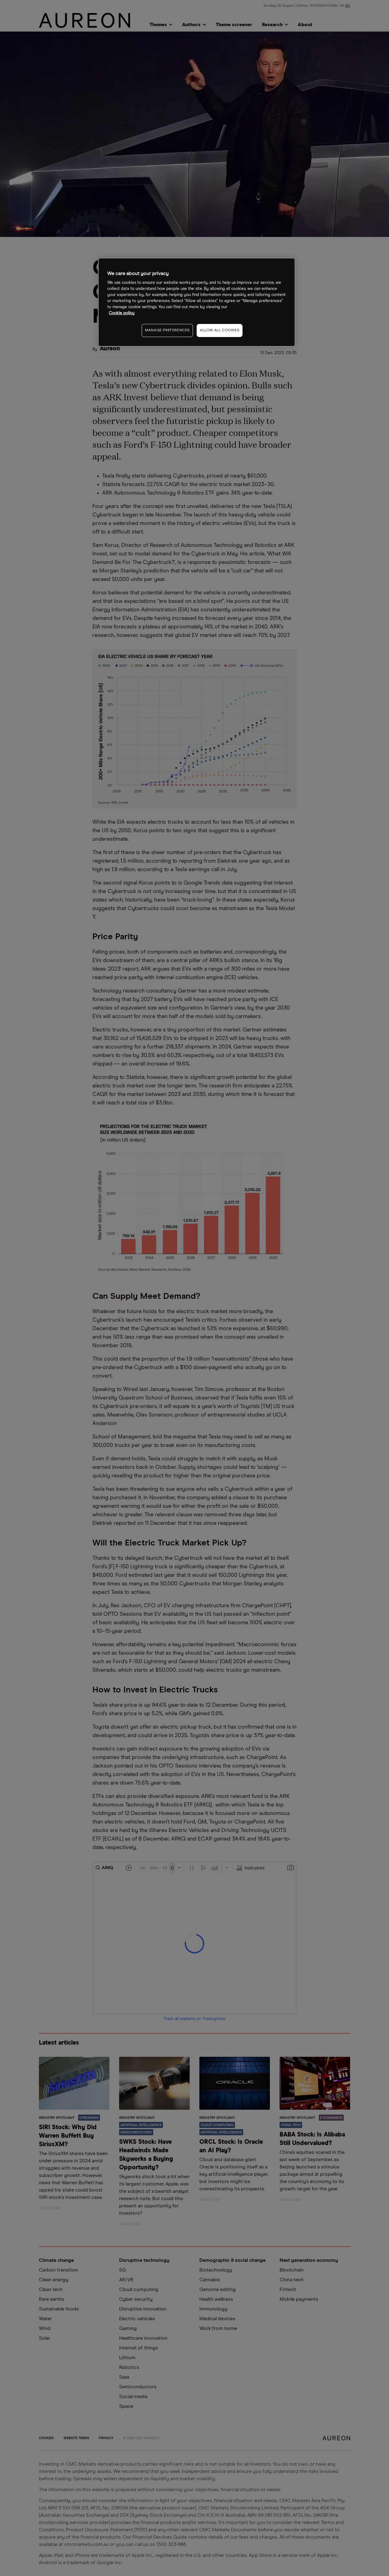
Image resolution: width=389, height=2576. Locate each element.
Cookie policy (122, 313)
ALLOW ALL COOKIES (220, 330)
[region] (197, 302)
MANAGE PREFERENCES (167, 330)
